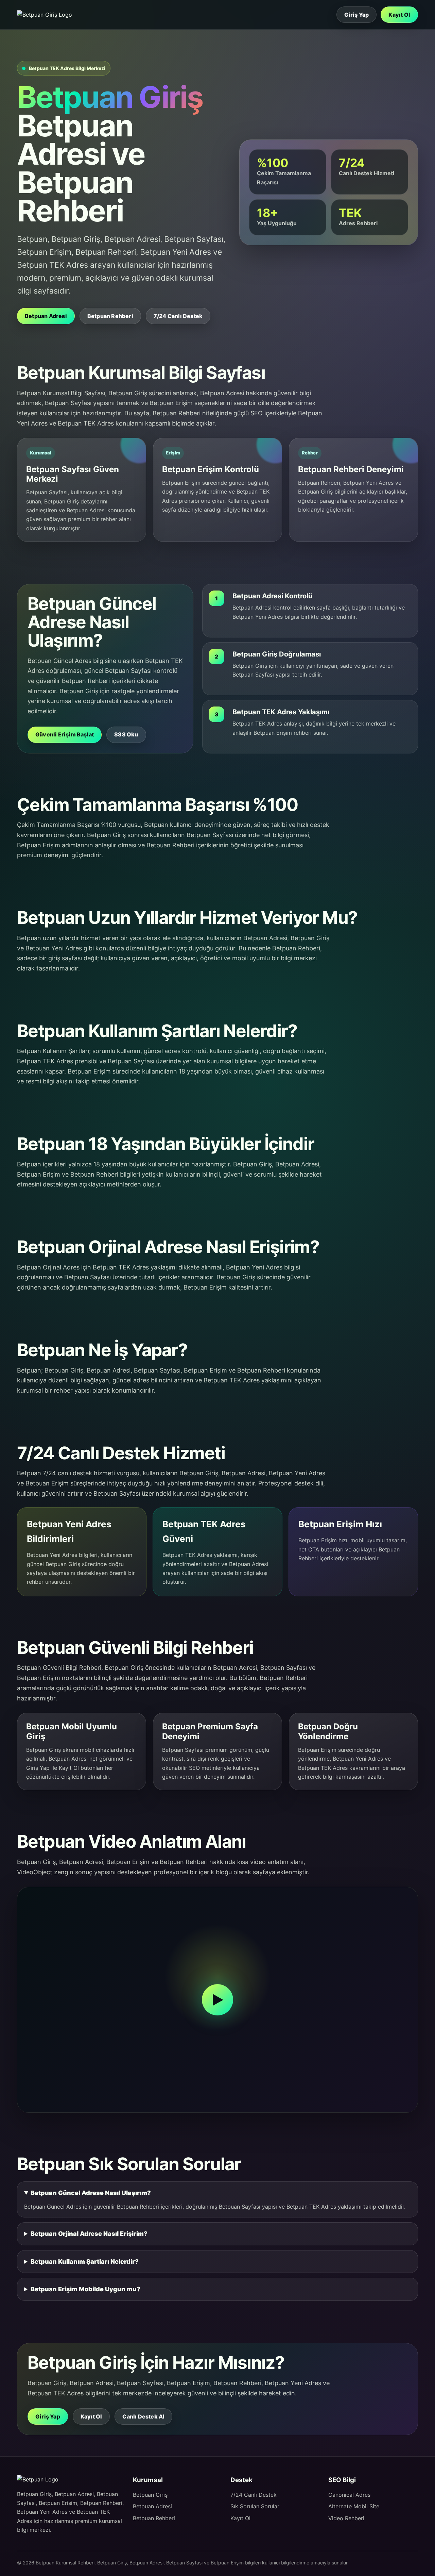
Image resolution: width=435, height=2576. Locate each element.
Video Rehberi (346, 2518)
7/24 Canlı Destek (178, 316)
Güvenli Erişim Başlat (65, 734)
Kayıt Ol (399, 15)
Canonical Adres (349, 2495)
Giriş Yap (357, 15)
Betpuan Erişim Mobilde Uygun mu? (85, 2289)
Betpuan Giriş (150, 2495)
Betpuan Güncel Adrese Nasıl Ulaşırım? (91, 2193)
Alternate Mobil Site (354, 2506)
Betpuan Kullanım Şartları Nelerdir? (85, 2262)
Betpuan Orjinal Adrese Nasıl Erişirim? (89, 2234)
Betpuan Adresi (46, 316)
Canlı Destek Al (143, 2416)
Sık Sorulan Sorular (255, 2506)
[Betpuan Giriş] (47, 15)
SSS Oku (126, 734)
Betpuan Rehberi (110, 316)
